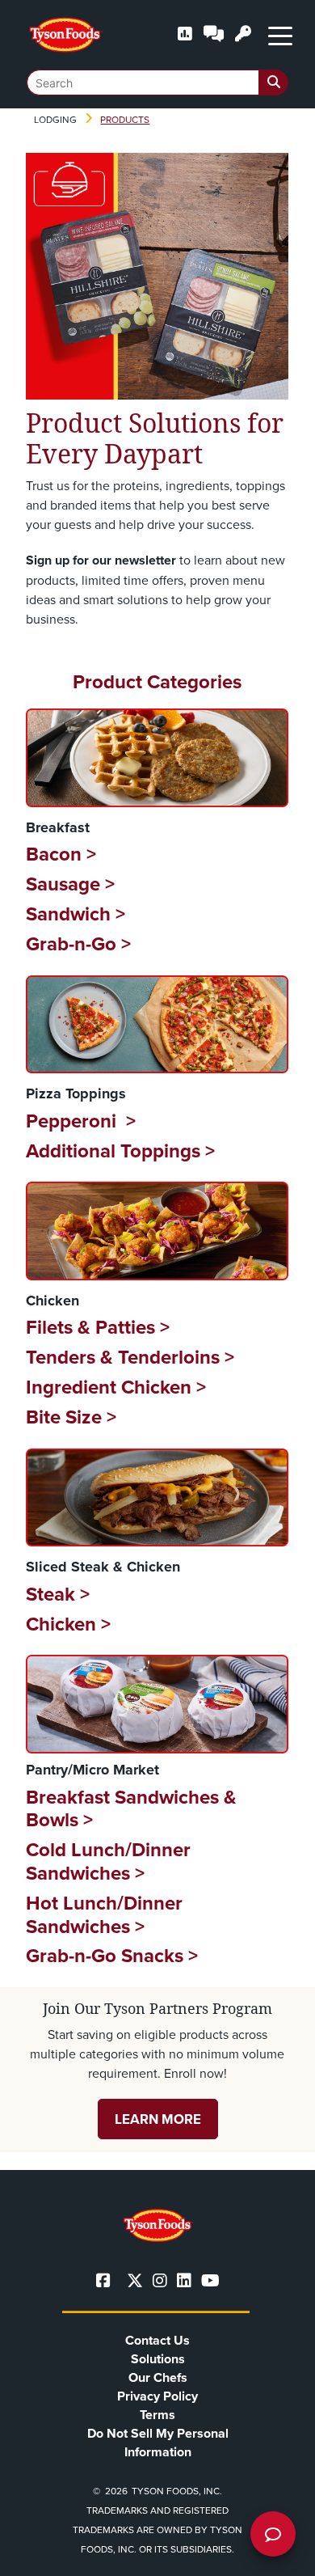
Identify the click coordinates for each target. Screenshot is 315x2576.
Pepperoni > (81, 1121)
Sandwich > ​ (78, 914)
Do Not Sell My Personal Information (158, 2443)
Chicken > (68, 1624)
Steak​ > (58, 1594)
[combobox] (157, 82)
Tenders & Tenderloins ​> (130, 1357)
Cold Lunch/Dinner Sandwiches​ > (108, 1861)
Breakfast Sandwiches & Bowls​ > (131, 1808)
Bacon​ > (61, 854)
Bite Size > (71, 1417)
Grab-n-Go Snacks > (112, 1955)
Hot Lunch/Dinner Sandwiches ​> (104, 1914)
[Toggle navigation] (280, 35)
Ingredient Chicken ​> (116, 1387)
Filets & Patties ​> (98, 1327)
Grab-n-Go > (78, 943)
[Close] (279, 2553)
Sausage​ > (70, 884)
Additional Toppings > (120, 1151)
